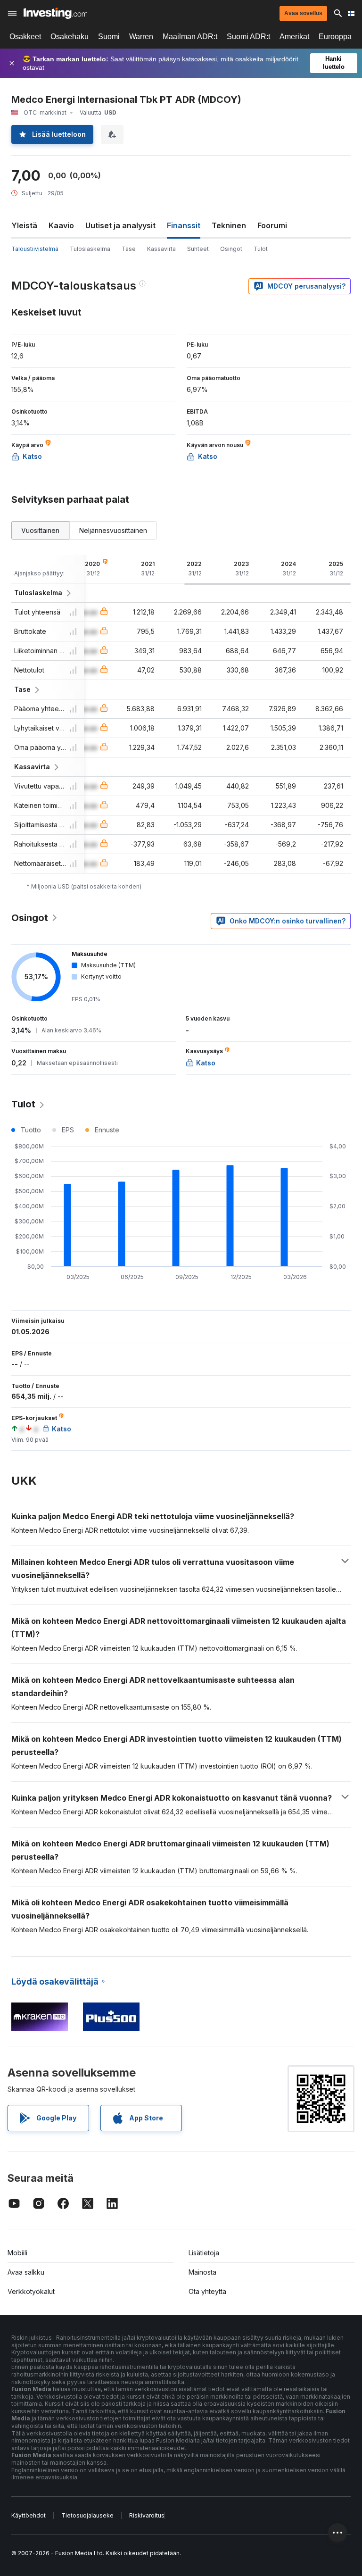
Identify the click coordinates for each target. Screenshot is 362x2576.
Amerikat (294, 37)
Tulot (261, 249)
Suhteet (198, 249)
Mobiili (17, 2253)
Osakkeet (25, 37)
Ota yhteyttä (207, 2291)
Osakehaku (70, 37)
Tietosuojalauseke (87, 2515)
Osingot (231, 249)
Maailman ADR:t (190, 37)
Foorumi (272, 225)
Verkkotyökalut (31, 2291)
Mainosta (202, 2272)
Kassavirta (161, 249)
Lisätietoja (204, 2253)
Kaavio (61, 225)
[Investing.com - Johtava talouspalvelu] (55, 13)
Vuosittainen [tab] (40, 530)
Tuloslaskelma (90, 249)
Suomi (109, 37)
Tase (129, 249)
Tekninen (229, 225)
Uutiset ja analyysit (120, 225)
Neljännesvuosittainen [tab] (113, 530)
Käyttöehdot (29, 2515)
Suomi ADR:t (248, 37)
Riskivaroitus (147, 2515)
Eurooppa (335, 37)
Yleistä (24, 225)
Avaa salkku (26, 2272)
